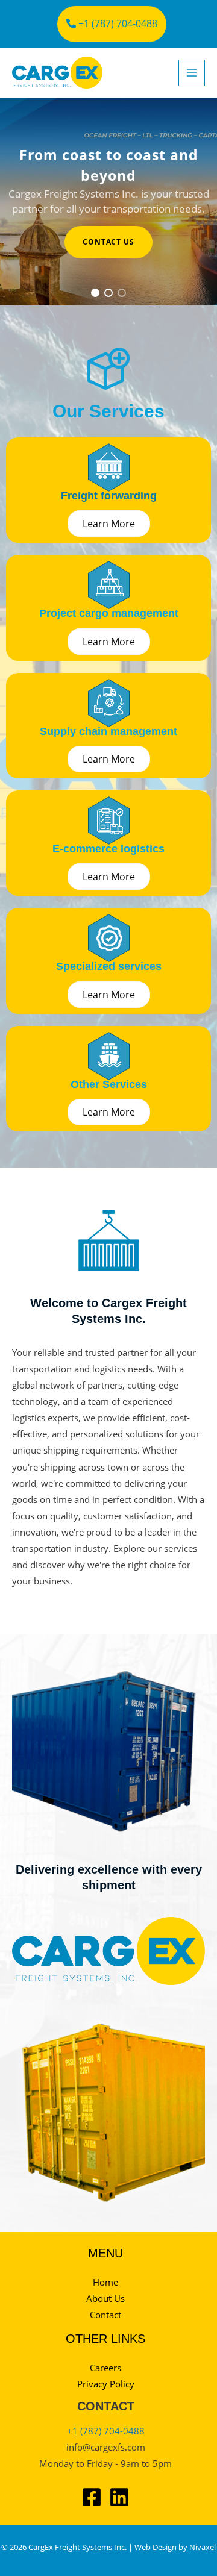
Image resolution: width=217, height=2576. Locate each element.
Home (105, 2282)
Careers (105, 2368)
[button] (95, 293)
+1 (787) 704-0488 (117, 23)
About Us (105, 2298)
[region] (108, 202)
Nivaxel (203, 2547)
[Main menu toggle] (192, 73)
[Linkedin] (119, 2497)
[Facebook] (92, 2497)
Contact (105, 2315)
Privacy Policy (106, 2384)
